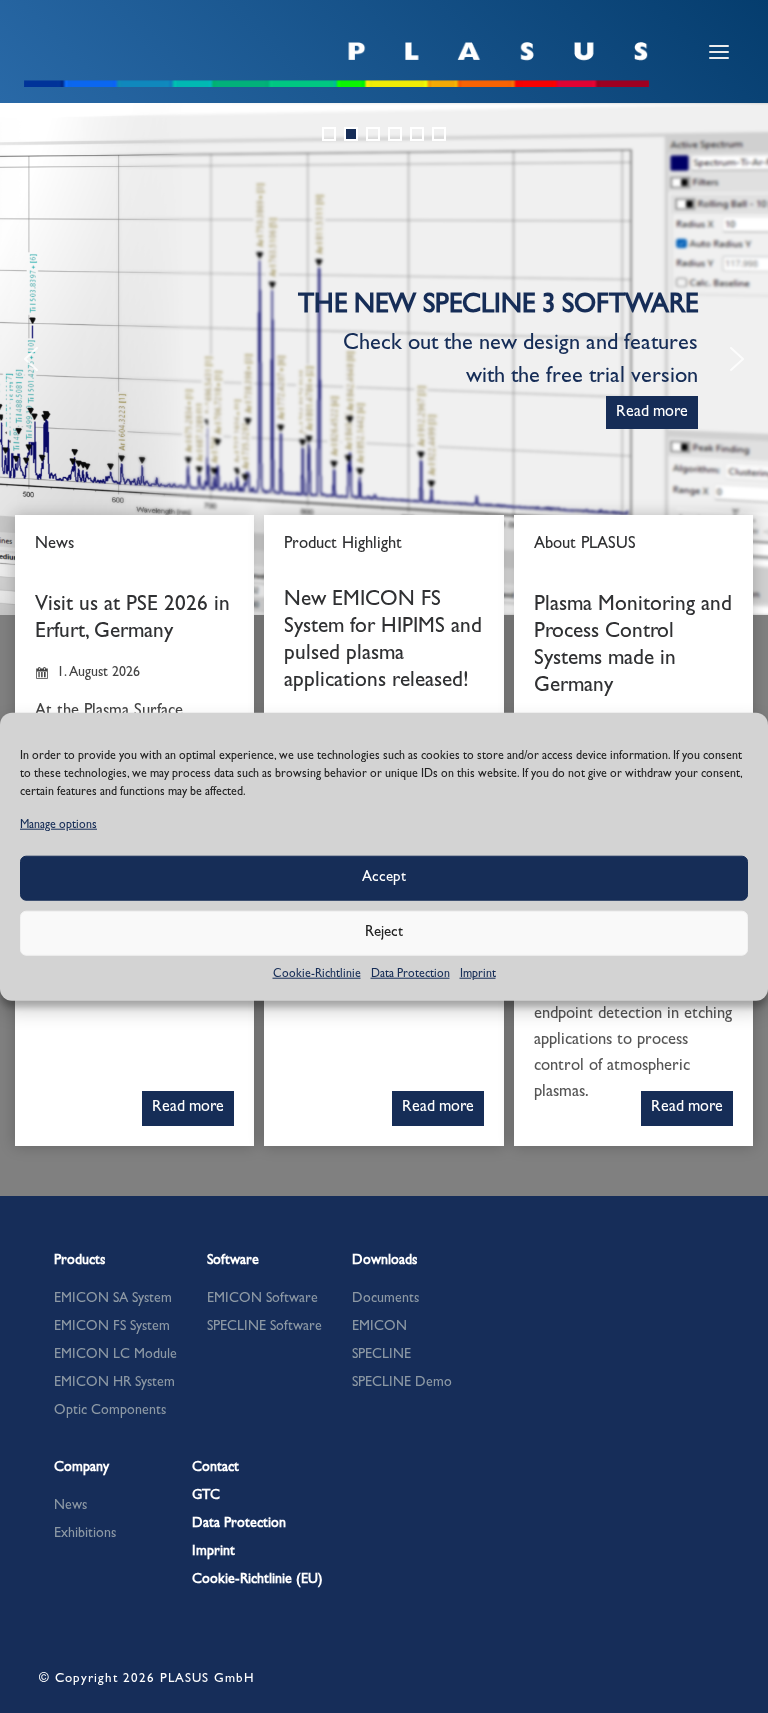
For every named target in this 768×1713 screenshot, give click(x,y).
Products (79, 1261)
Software (233, 1261)
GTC (206, 1496)
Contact (215, 1468)
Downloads (384, 1261)
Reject (384, 933)
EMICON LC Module (115, 1355)
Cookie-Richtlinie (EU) (257, 1580)
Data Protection (410, 975)
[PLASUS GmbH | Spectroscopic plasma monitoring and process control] (337, 63)
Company (81, 1468)
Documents (385, 1299)
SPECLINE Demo (402, 1383)
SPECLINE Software (264, 1327)
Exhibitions (85, 1534)
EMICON (379, 1327)
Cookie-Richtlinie (317, 975)
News (70, 1506)
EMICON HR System (114, 1383)
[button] (329, 134)
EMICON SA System (113, 1299)
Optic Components (110, 1411)
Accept (384, 878)
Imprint (478, 975)
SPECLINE (381, 1355)
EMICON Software (262, 1299)
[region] (384, 359)
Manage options (58, 825)
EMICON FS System (112, 1327)
